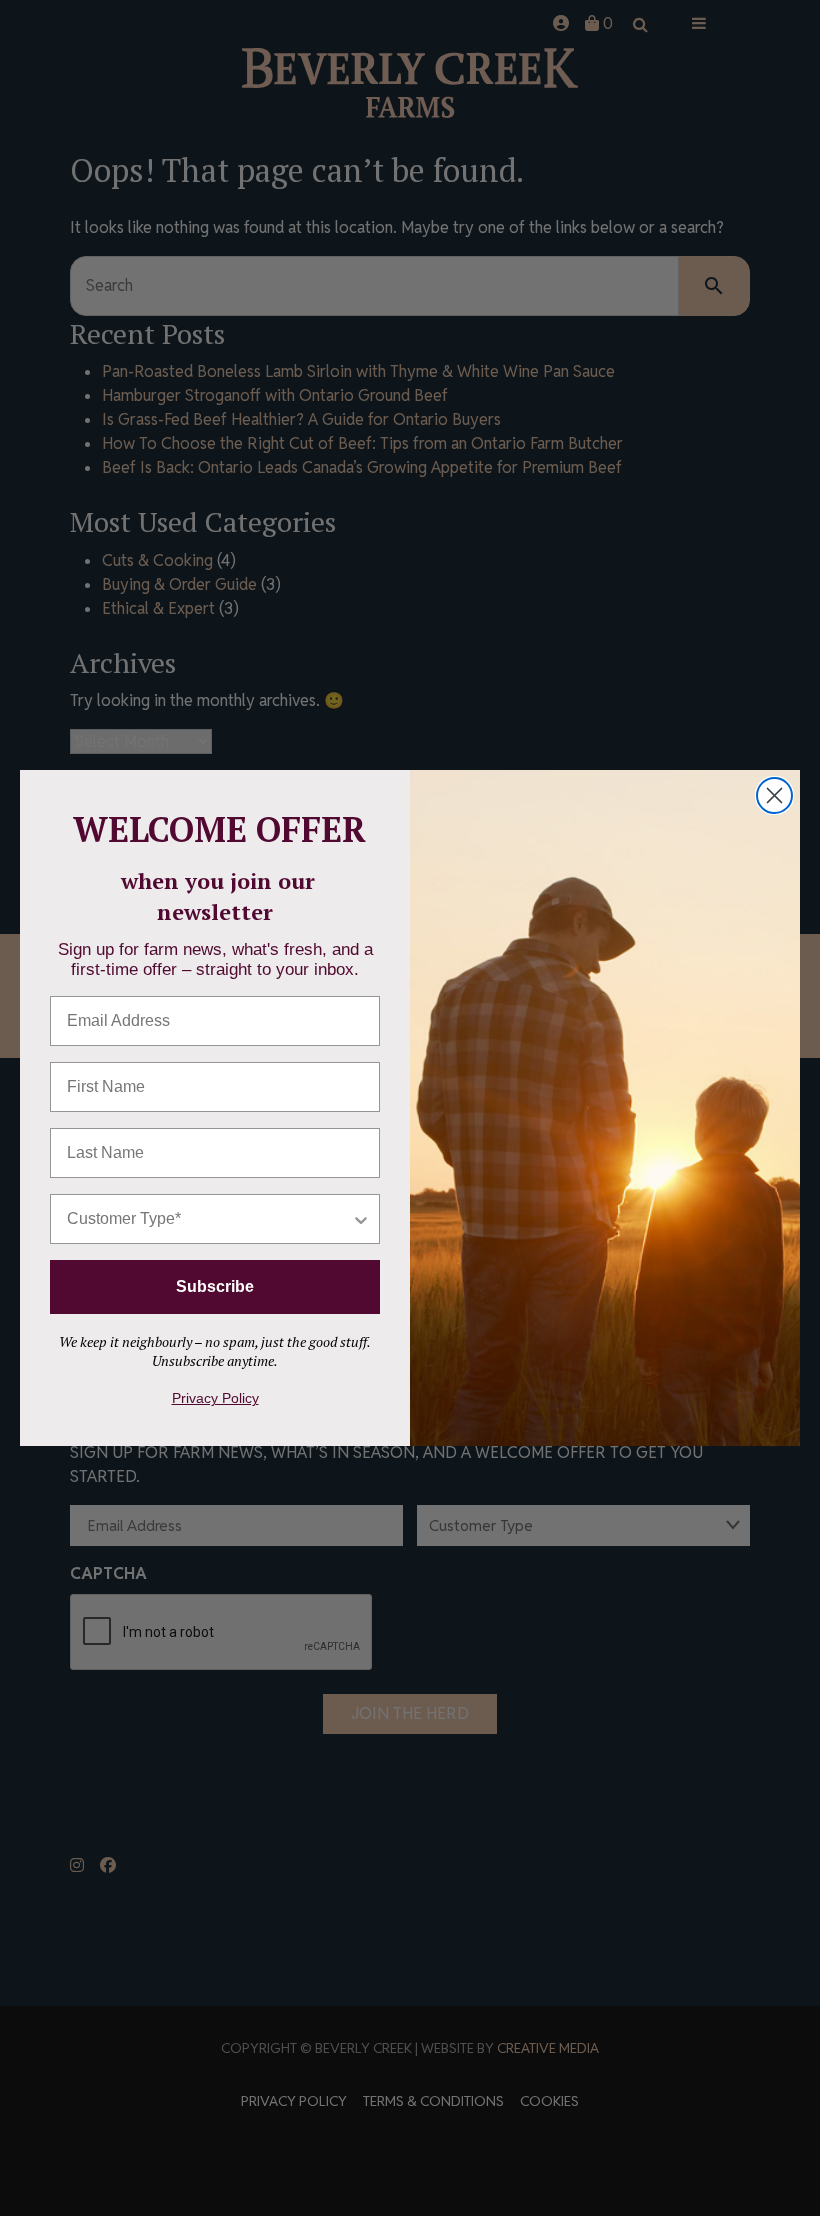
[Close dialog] (774, 795)
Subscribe (215, 1286)
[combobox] (209, 1219)
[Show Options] (361, 1219)
